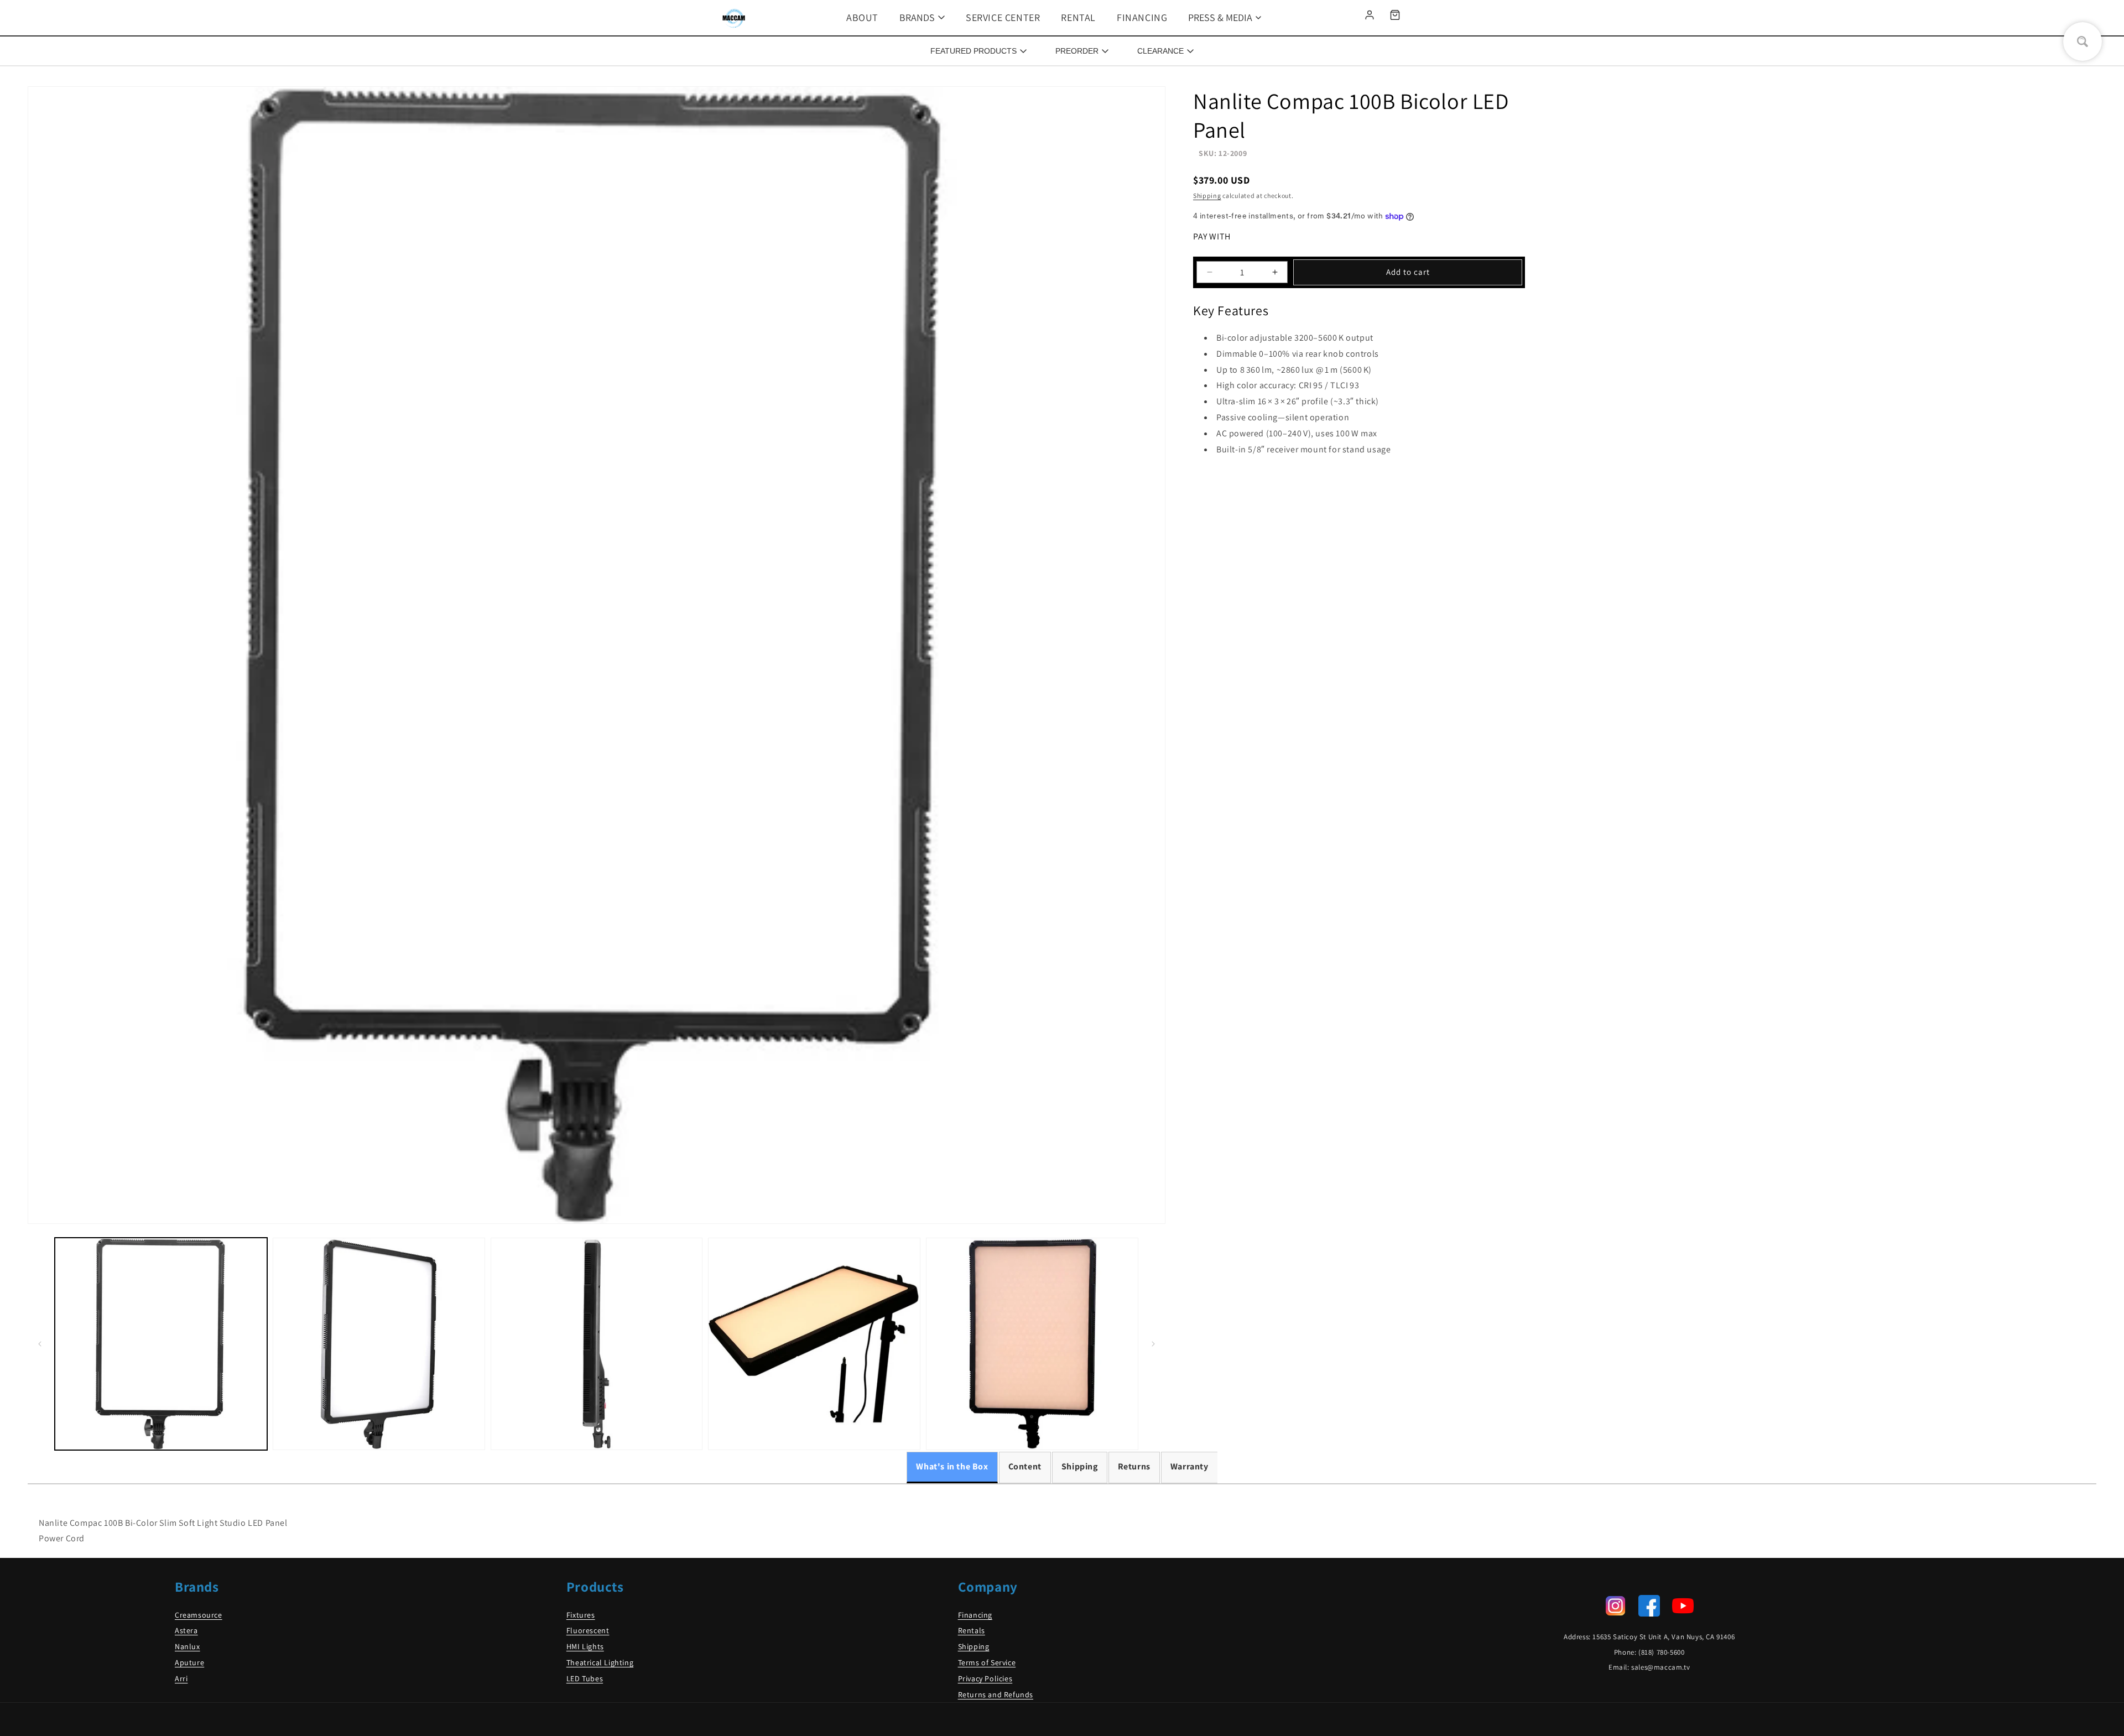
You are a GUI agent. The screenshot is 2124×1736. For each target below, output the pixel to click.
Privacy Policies (985, 1678)
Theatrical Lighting (600, 1662)
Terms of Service (987, 1662)
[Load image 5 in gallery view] (1032, 1344)
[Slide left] (40, 1344)
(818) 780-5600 (1661, 1652)
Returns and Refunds (996, 1695)
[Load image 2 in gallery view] (379, 1344)
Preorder (1077, 51)
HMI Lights (585, 1646)
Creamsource (199, 1615)
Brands (917, 17)
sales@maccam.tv (1660, 1667)
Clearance (1160, 51)
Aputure (189, 1662)
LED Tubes (585, 1678)
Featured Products (973, 51)
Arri (181, 1678)
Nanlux (188, 1646)
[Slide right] (1153, 1344)
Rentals (972, 1630)
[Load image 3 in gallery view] (597, 1344)
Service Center (1003, 17)
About (862, 17)
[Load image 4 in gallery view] (814, 1344)
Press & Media (1220, 17)
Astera (186, 1630)
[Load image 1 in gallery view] (161, 1344)
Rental (1078, 17)
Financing (1142, 17)
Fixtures (581, 1615)
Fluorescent (588, 1630)
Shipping (1207, 196)
